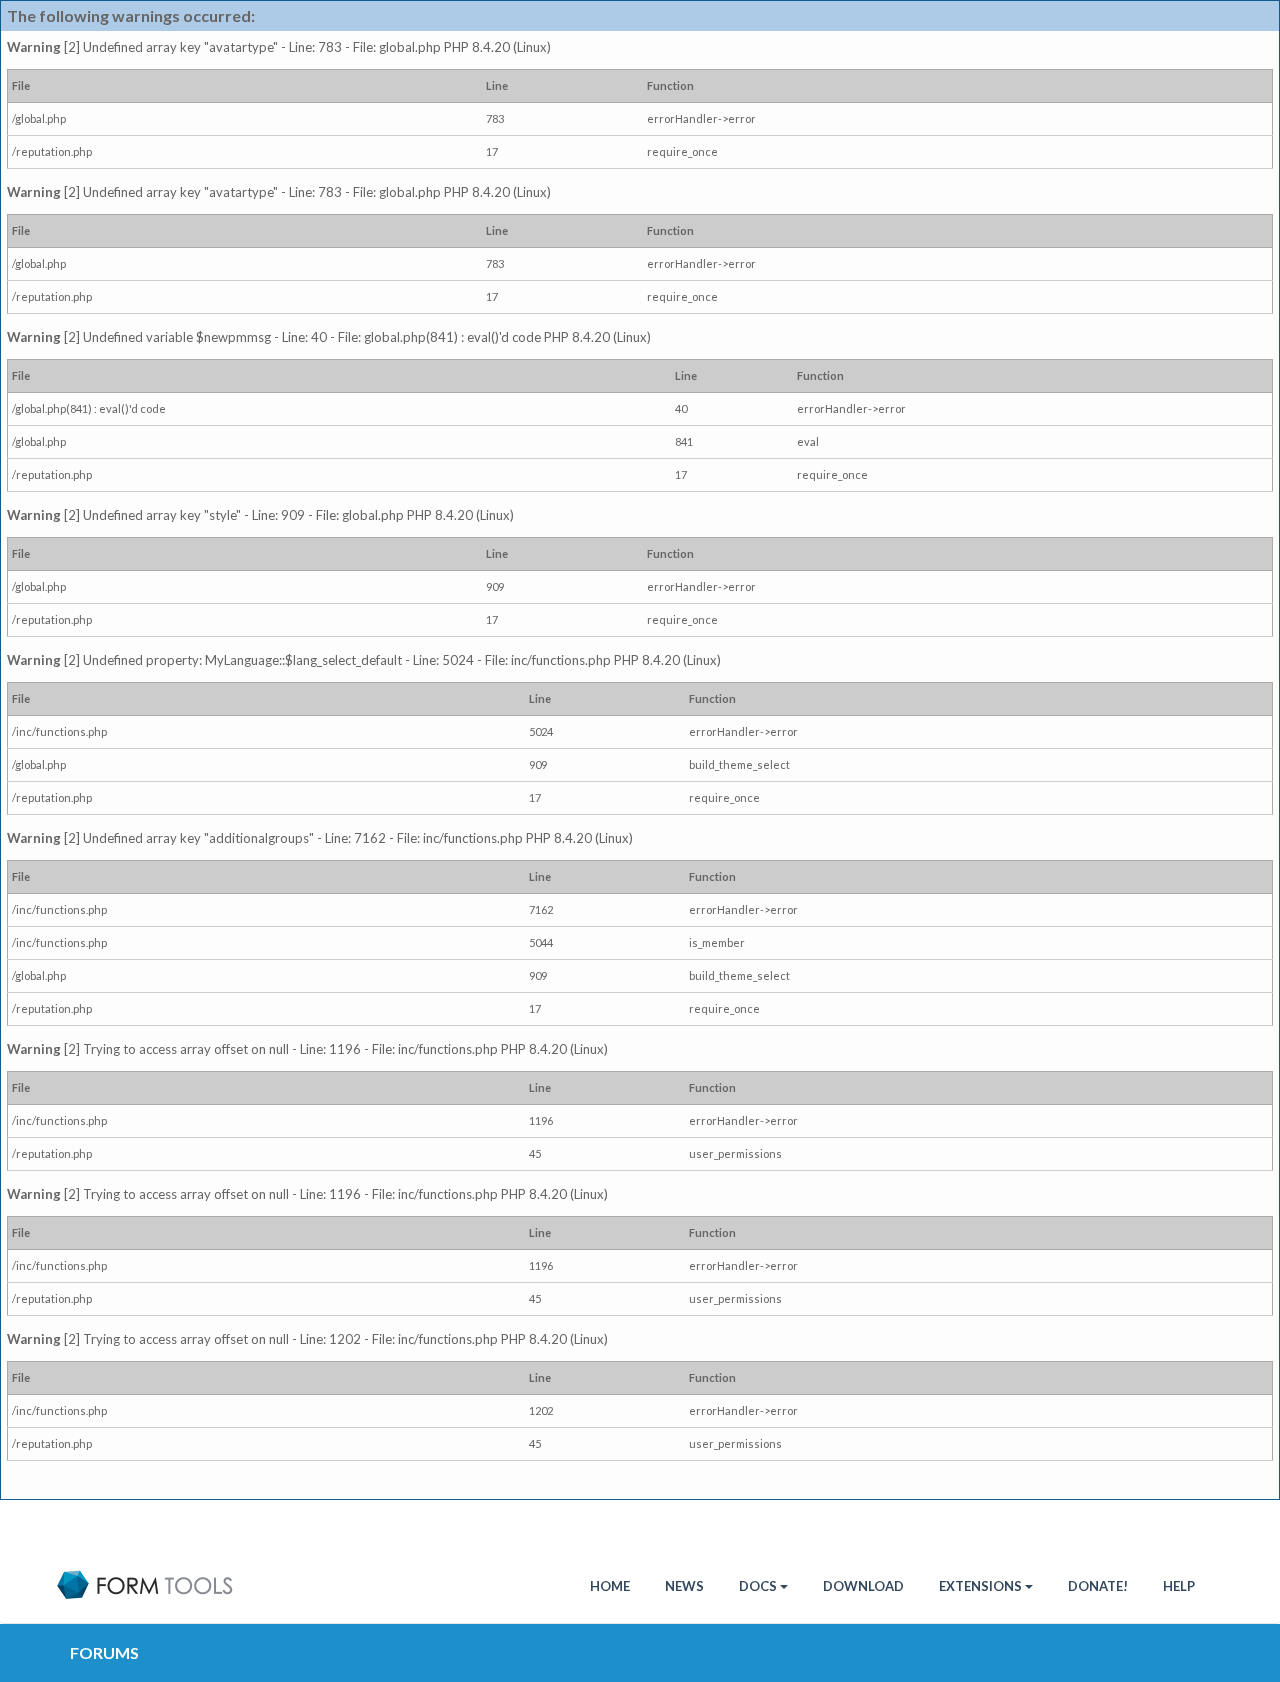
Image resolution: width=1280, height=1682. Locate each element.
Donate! (1098, 1586)
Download (863, 1586)
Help (1179, 1586)
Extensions (980, 1586)
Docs (758, 1586)
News (684, 1586)
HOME (610, 1586)
